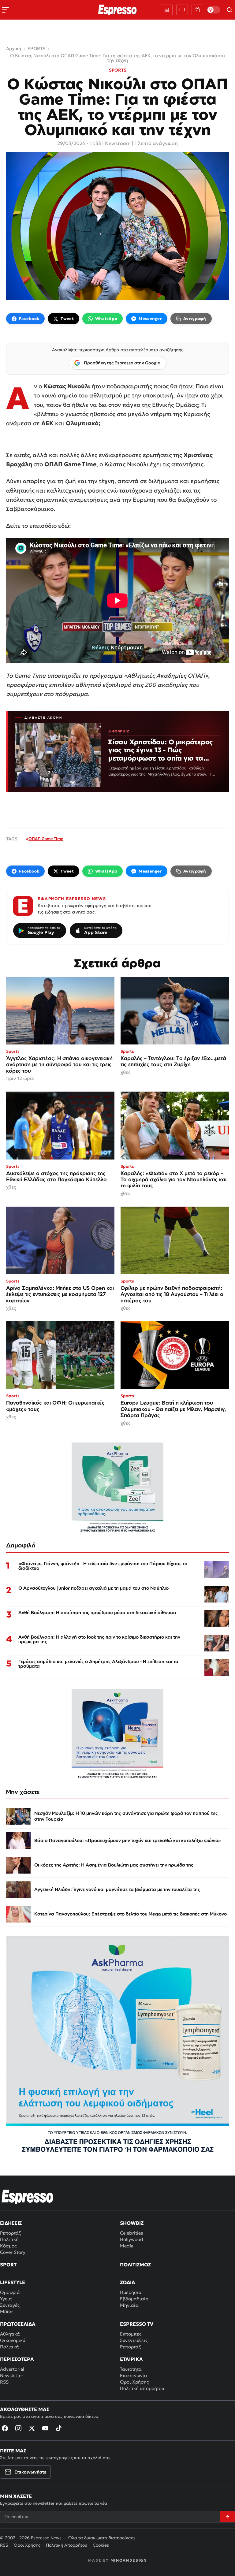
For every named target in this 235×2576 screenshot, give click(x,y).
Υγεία (6, 2299)
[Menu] (6, 10)
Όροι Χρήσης (134, 2382)
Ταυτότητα (131, 2369)
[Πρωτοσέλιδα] (167, 10)
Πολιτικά (9, 2347)
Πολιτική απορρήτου (142, 2388)
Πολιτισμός (135, 2265)
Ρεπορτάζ (10, 2233)
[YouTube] (45, 2428)
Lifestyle (13, 2282)
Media (127, 2246)
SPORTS (118, 70)
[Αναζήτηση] (229, 10)
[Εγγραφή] (227, 2517)
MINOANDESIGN (129, 2560)
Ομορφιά (10, 2292)
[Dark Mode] (214, 10)
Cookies (101, 2545)
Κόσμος (8, 2246)
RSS (4, 2382)
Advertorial (12, 2369)
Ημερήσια (131, 2292)
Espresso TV (137, 2324)
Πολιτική (9, 2239)
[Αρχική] (28, 2197)
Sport (8, 2265)
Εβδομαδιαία (134, 2299)
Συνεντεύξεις (134, 2340)
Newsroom (118, 143)
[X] (32, 2428)
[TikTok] (59, 2428)
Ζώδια (128, 2282)
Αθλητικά (10, 2334)
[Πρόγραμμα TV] (182, 10)
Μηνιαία (129, 2305)
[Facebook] (5, 2428)
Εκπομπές (131, 2334)
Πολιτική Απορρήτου (67, 2545)
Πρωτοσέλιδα (18, 2324)
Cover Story (13, 2252)
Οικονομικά (13, 2340)
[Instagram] (18, 2428)
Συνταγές (10, 2305)
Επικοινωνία (134, 2375)
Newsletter (12, 2375)
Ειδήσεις (11, 2223)
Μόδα (6, 2312)
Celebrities (131, 2233)
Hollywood (132, 2239)
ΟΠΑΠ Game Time (46, 839)
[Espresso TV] (197, 10)
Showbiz (132, 2223)
